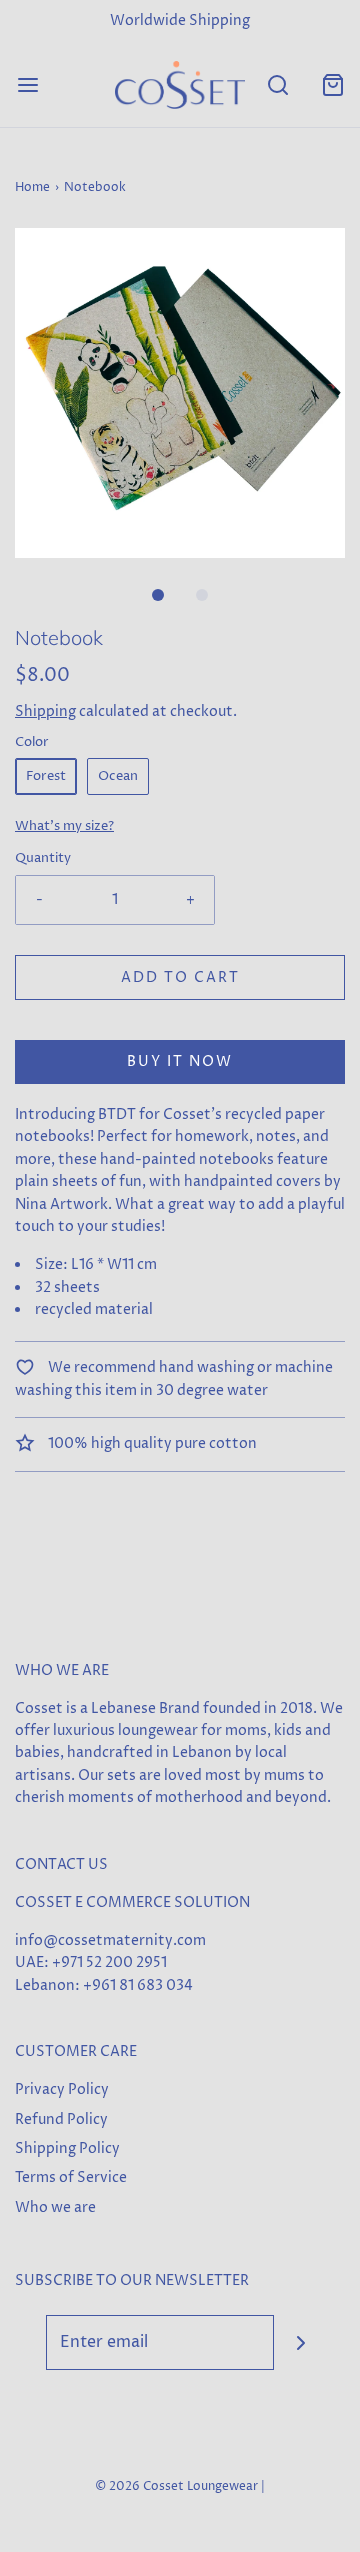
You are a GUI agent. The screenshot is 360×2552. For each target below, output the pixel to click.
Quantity (43, 858)
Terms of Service (71, 2177)
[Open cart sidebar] (332, 84)
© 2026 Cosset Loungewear (176, 2486)
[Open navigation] (27, 84)
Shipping (45, 711)
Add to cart (180, 977)
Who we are (55, 2207)
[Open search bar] (277, 84)
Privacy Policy (62, 2089)
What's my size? (64, 826)
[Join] (301, 2342)
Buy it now (180, 1061)
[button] (180, 393)
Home (32, 187)
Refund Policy (61, 2119)
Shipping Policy (67, 2148)
